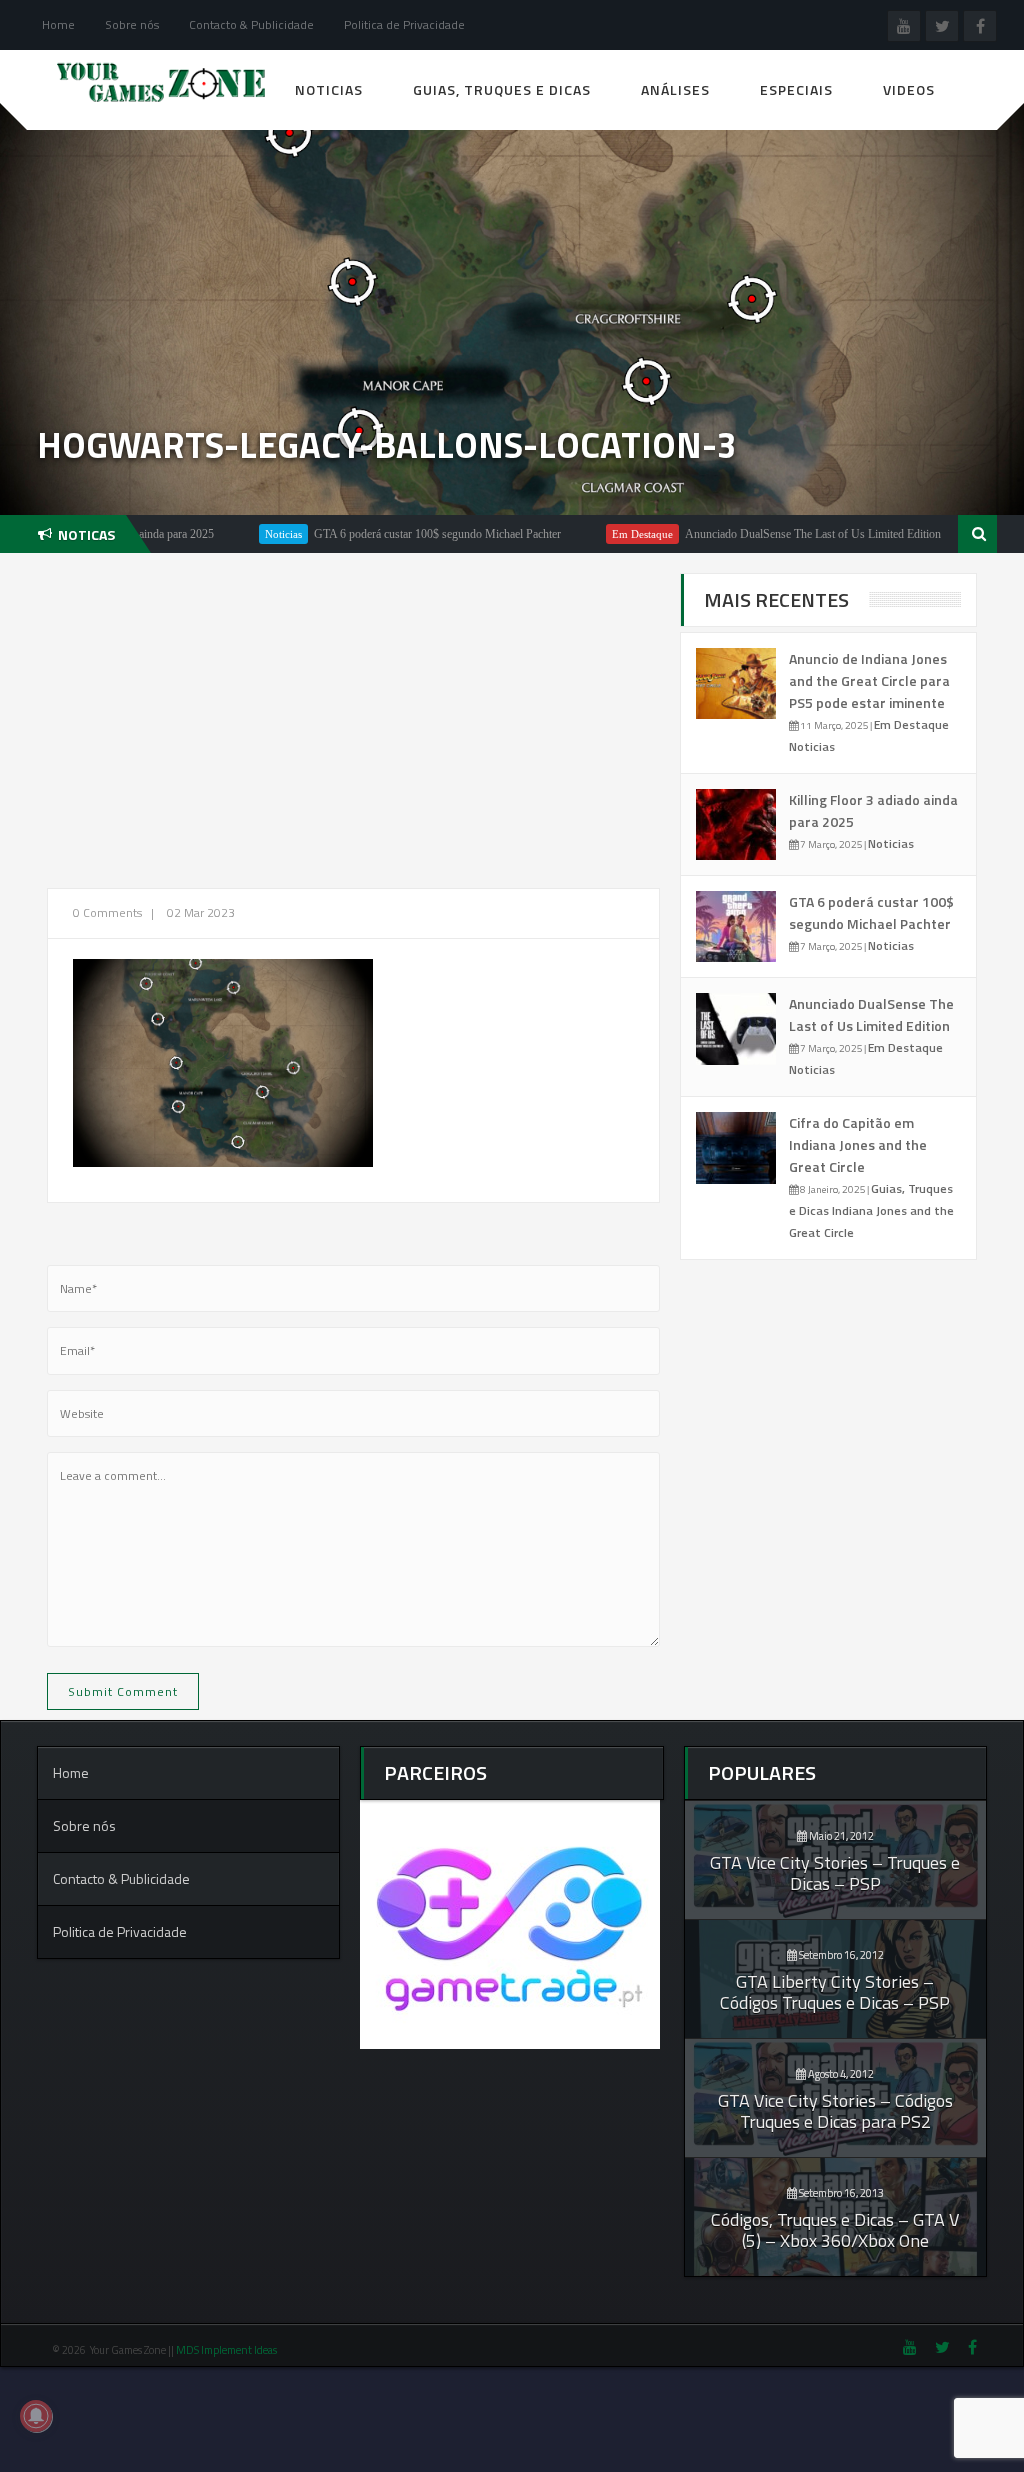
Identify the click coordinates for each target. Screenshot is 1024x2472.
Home (58, 24)
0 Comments (107, 912)
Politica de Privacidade (404, 24)
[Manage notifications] (36, 2416)
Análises (675, 89)
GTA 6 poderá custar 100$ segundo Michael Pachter (372, 534)
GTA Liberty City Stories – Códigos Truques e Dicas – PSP (835, 1992)
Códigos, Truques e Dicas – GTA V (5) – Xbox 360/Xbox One (835, 2230)
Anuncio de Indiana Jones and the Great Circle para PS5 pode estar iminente (869, 680)
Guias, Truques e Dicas (502, 89)
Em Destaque (577, 534)
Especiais (796, 89)
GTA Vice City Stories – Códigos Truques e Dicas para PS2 (835, 2111)
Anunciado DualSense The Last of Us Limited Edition (748, 534)
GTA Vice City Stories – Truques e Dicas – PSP (835, 1873)
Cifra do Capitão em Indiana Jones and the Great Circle (858, 1144)
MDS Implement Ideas (227, 2350)
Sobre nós (132, 24)
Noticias (329, 89)
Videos (909, 89)
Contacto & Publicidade (251, 24)
